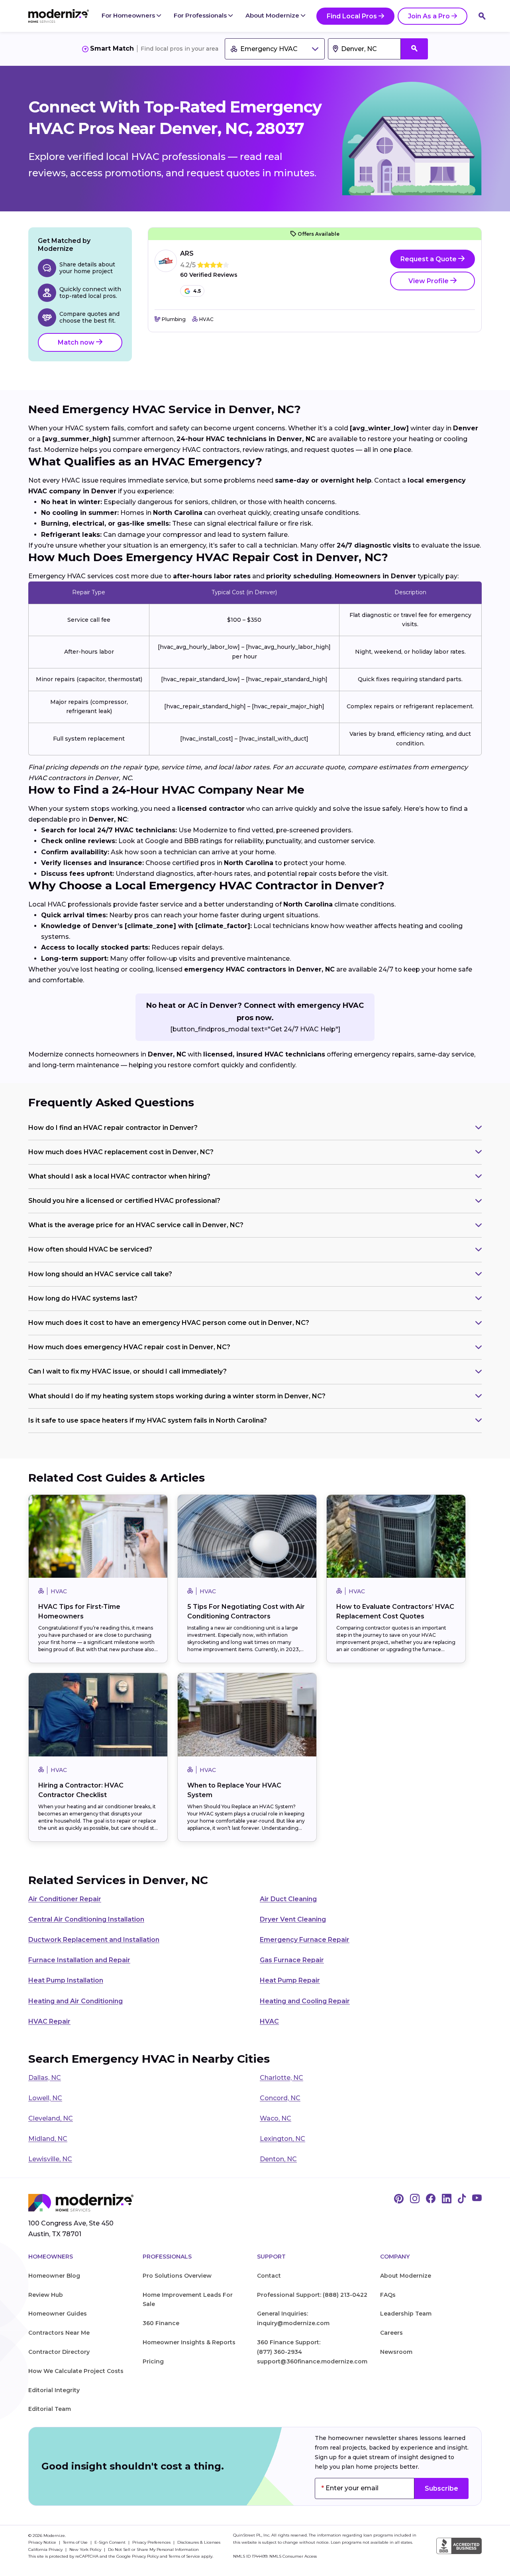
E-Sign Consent (111, 2542)
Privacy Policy (145, 2556)
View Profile (429, 281)
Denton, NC (278, 2159)
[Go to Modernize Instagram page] (415, 2199)
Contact (269, 2276)
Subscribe (441, 2488)
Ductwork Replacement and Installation (94, 1940)
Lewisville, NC (50, 2159)
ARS (187, 253)
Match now (77, 342)
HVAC (269, 2021)
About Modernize (273, 15)
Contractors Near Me (59, 2333)
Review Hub (46, 2295)
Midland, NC (48, 2139)
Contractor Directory (59, 2352)
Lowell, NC (45, 2098)
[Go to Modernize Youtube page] (477, 2199)
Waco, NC (276, 2118)
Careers (391, 2333)
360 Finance (161, 2323)
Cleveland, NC (51, 2118)
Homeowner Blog (54, 2276)
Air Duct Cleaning (288, 1899)
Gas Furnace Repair (292, 1960)
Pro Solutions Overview (177, 2276)
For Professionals (201, 15)
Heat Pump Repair (290, 1980)
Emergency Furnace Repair (305, 1940)
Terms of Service (184, 2556)
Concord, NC (280, 2098)
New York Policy (86, 2549)
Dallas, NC (45, 2078)
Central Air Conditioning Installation (86, 1919)
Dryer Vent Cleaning (293, 1919)
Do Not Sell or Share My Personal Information (153, 2549)
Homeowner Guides (58, 2314)
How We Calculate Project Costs (76, 2371)
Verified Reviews (209, 275)
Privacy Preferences (152, 2542)
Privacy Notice (43, 2542)
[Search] (482, 16)
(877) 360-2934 (280, 2352)
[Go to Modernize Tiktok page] (462, 2199)
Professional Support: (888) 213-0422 (312, 2295)
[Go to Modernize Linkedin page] (447, 2199)
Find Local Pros (352, 16)
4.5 (197, 291)
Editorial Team (50, 2409)
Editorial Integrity (54, 2390)
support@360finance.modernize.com (312, 2361)
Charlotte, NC (281, 2078)
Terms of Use (76, 2542)
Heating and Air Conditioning (76, 2001)
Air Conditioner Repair (65, 1899)
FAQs (388, 2295)
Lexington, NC (282, 2139)
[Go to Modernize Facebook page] (431, 2199)
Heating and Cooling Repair (305, 2001)
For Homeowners (129, 15)
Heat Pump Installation (66, 1980)
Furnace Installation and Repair (79, 1960)
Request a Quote (429, 259)
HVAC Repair (49, 2021)
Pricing (153, 2361)
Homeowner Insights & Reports (189, 2342)
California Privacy (46, 2549)
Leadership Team (406, 2314)
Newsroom (396, 2352)
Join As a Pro (429, 16)
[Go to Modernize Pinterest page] (399, 2199)
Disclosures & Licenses (199, 2542)
